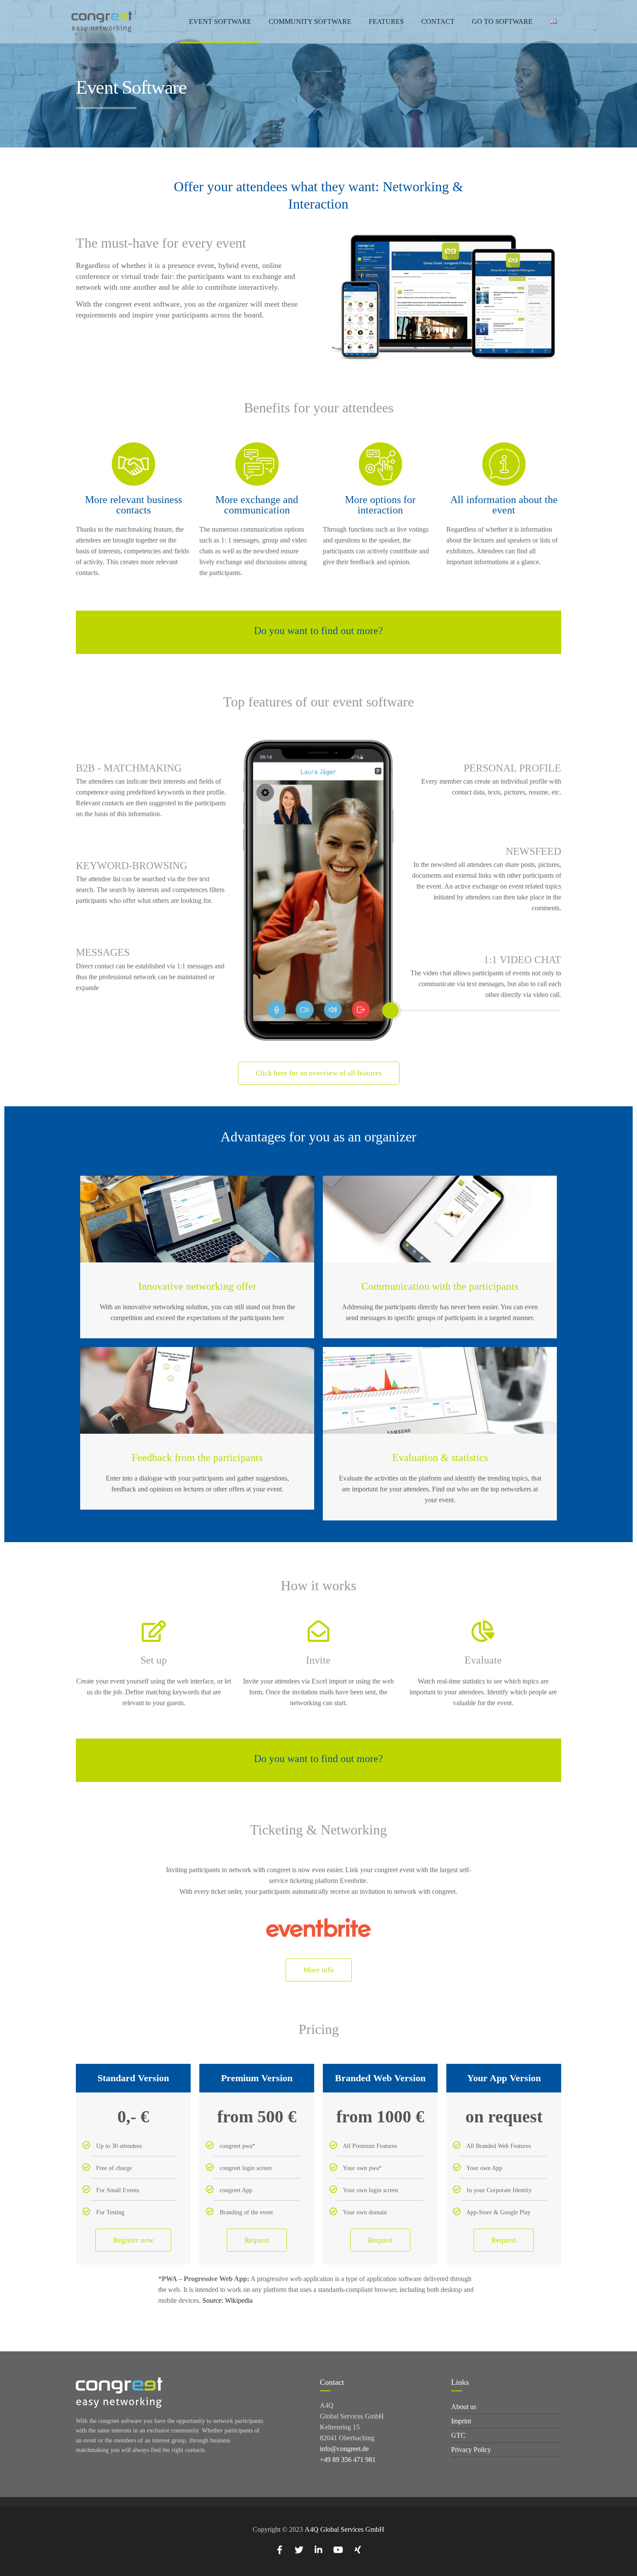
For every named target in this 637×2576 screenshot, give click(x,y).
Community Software (310, 21)
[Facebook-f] (279, 2550)
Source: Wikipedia (227, 2300)
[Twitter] (299, 2550)
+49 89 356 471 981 (348, 2460)
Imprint (461, 2421)
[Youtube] (338, 2550)
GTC (458, 2435)
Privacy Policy (471, 2450)
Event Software (220, 21)
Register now (133, 2240)
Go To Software (502, 21)
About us (464, 2407)
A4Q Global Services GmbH (344, 2529)
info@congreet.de (344, 2449)
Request (257, 2240)
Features (386, 21)
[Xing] (357, 2550)
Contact (438, 21)
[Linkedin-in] (318, 2550)
